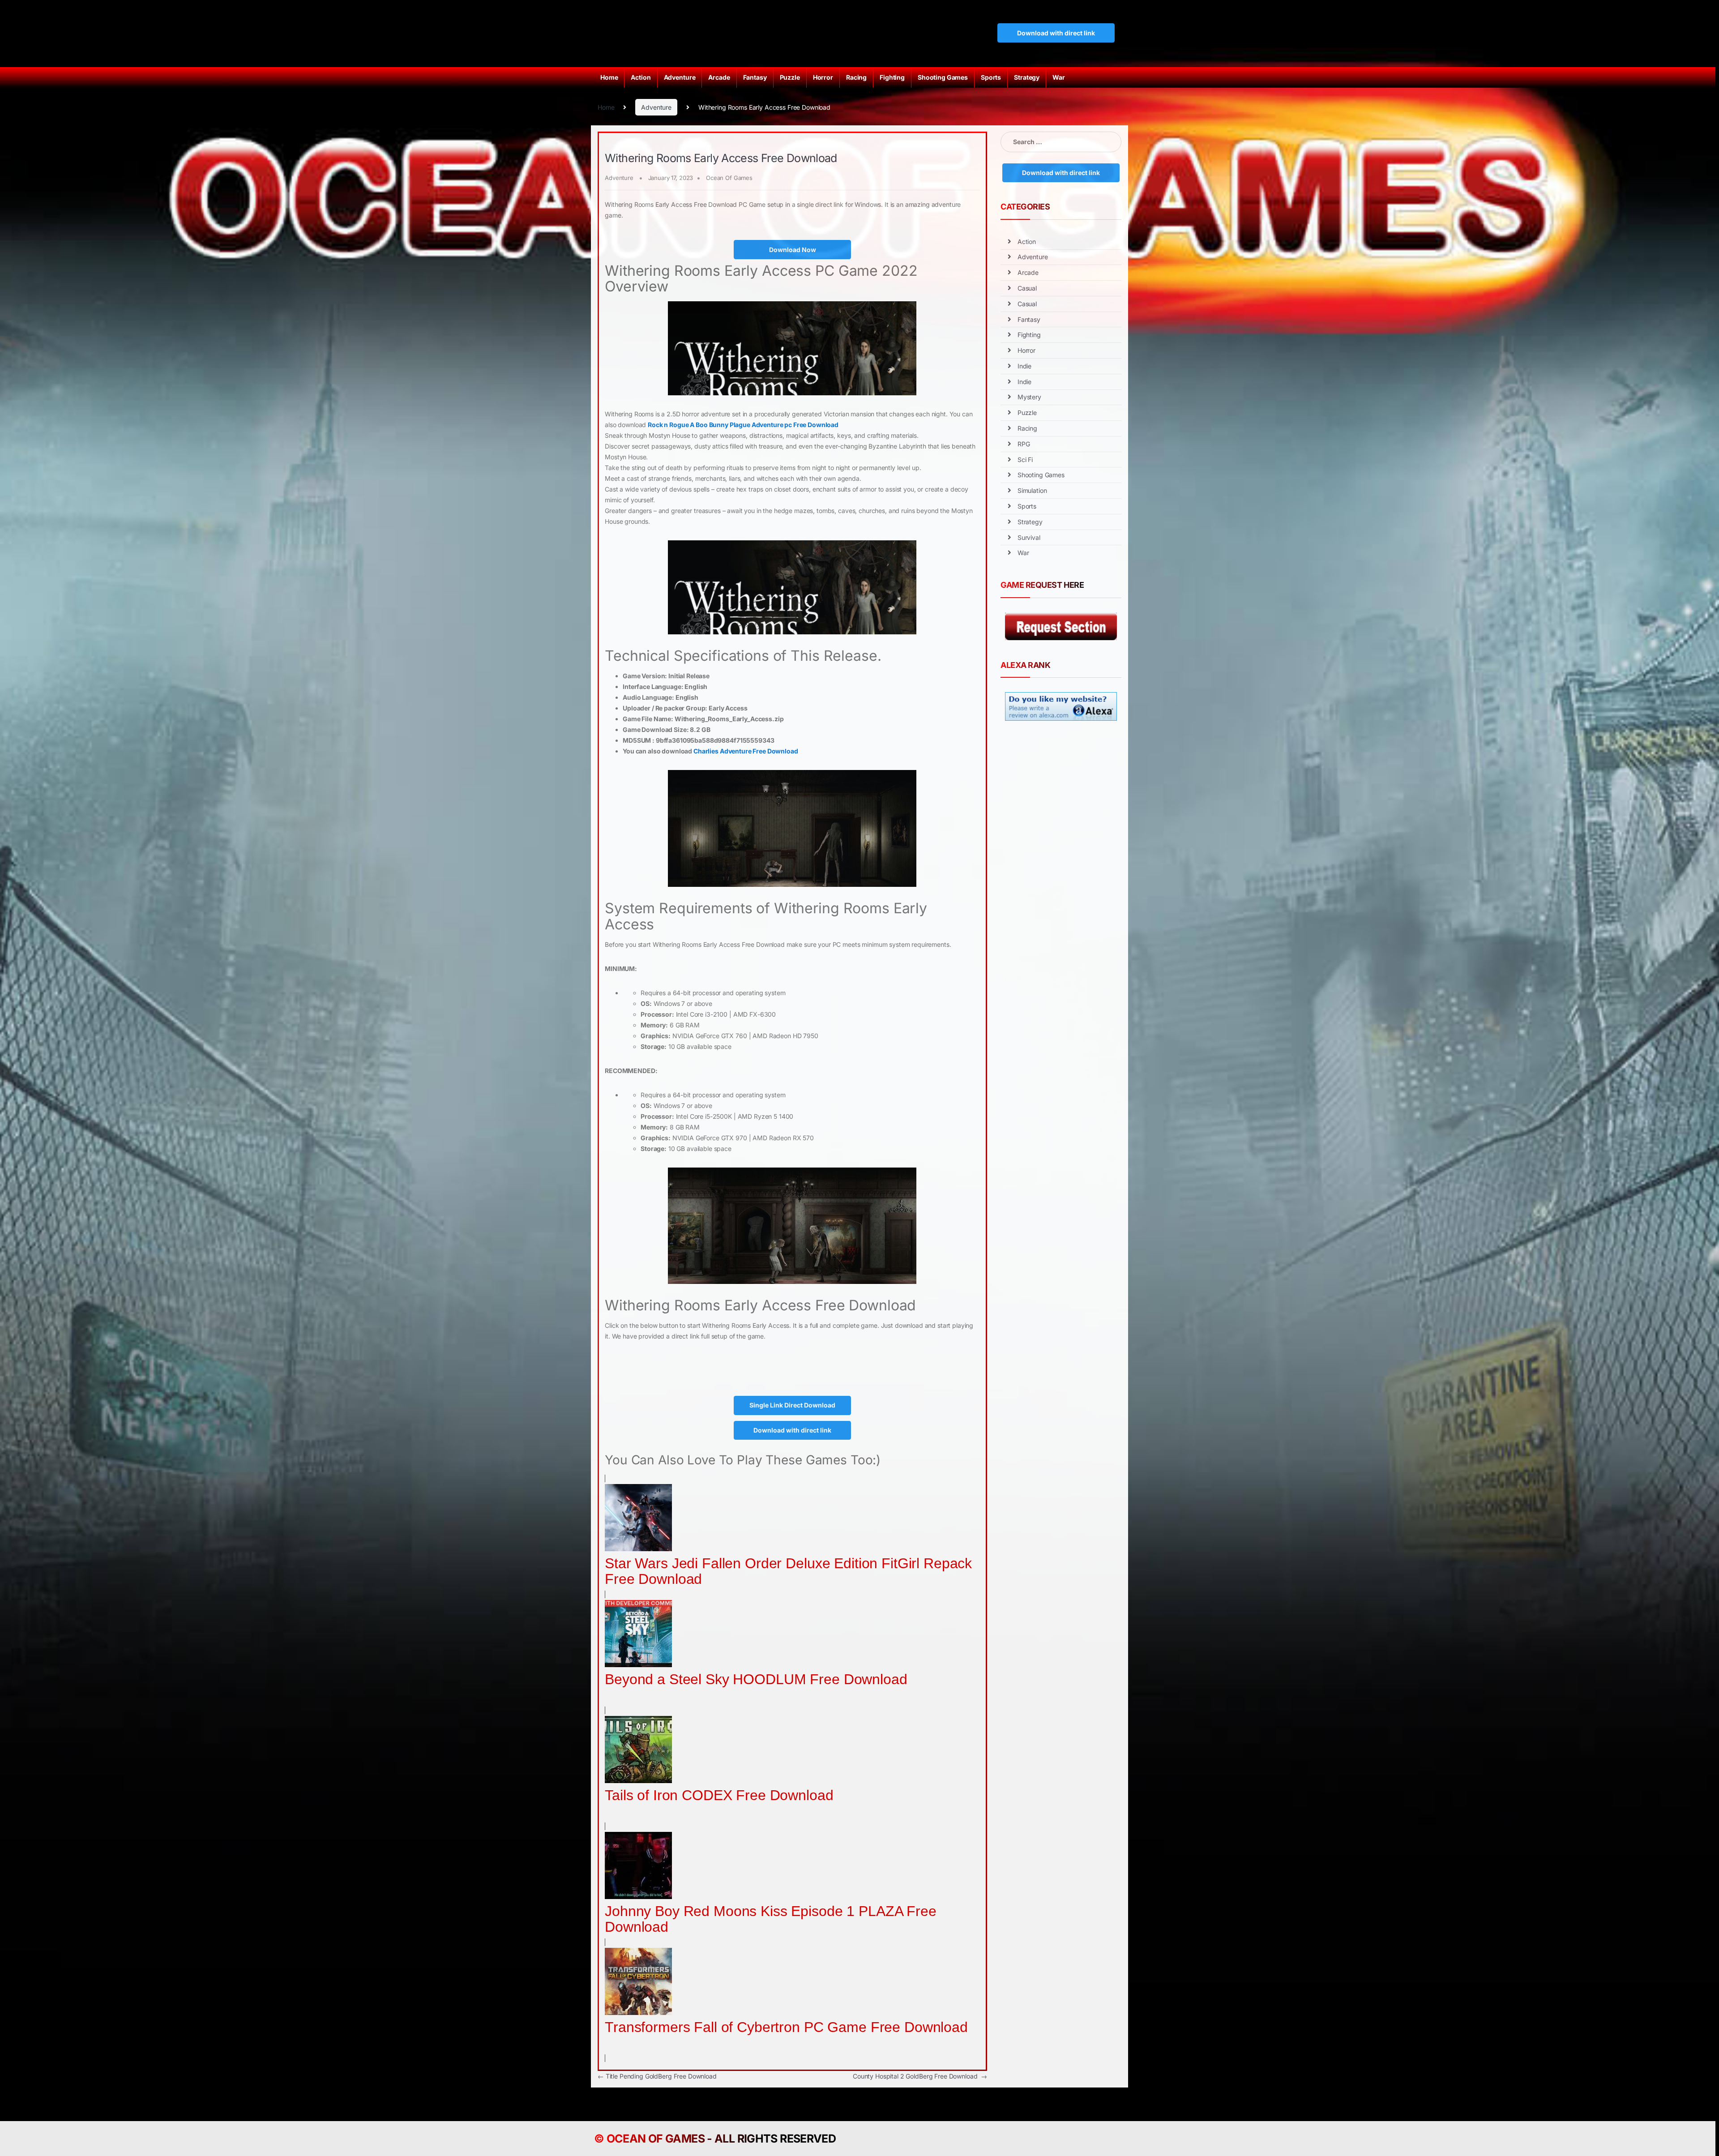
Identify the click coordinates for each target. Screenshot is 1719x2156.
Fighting (892, 77)
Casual (1027, 288)
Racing (856, 77)
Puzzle (790, 77)
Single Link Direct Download (792, 1405)
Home (609, 77)
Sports (991, 77)
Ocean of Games (656, 2139)
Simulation (1032, 490)
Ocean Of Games (729, 178)
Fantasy (755, 77)
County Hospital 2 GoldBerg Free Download (920, 2076)
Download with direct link (1056, 33)
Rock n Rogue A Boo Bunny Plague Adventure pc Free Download (743, 425)
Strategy (1027, 77)
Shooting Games (943, 77)
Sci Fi (1025, 460)
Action (641, 77)
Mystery (1029, 397)
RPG (1024, 444)
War (1059, 77)
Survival (1029, 537)
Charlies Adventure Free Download (746, 751)
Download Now (793, 250)
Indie (1024, 366)
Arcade (719, 77)
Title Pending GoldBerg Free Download (657, 2076)
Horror (823, 77)
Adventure (680, 77)
